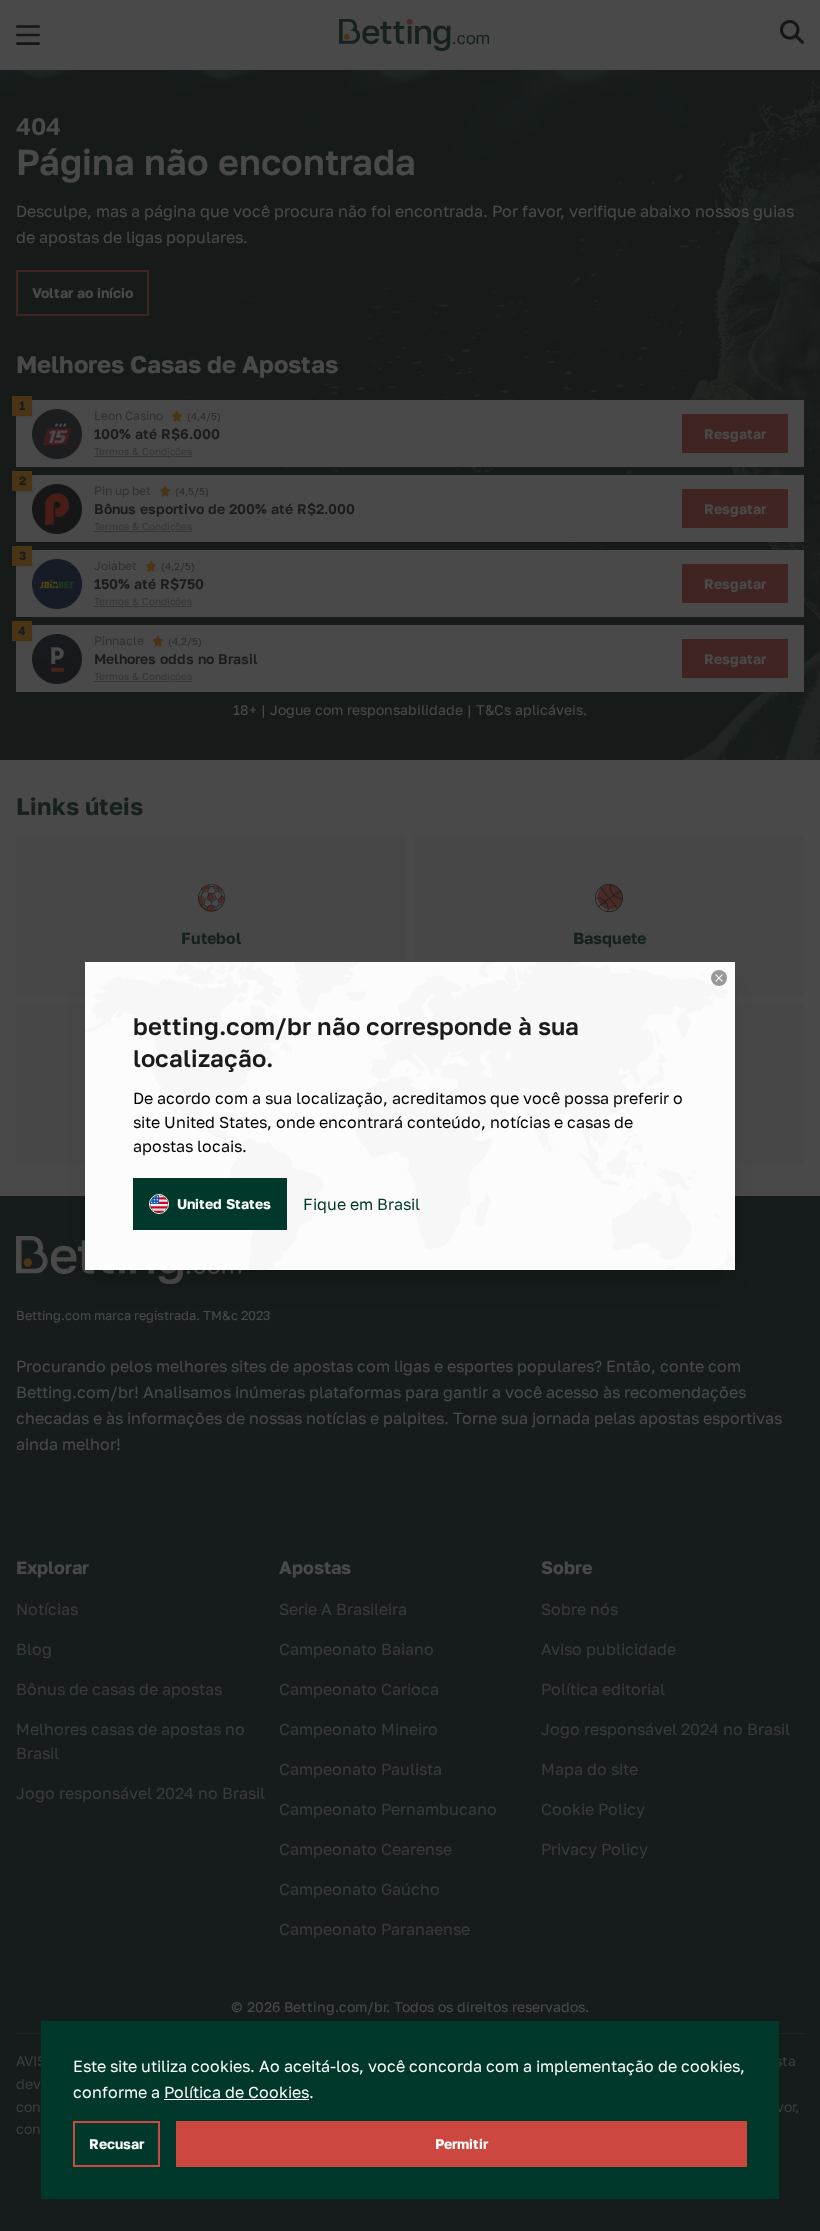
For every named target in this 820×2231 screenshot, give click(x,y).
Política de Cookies (236, 2092)
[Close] (719, 978)
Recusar (116, 2143)
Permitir (461, 2143)
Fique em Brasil (361, 1204)
